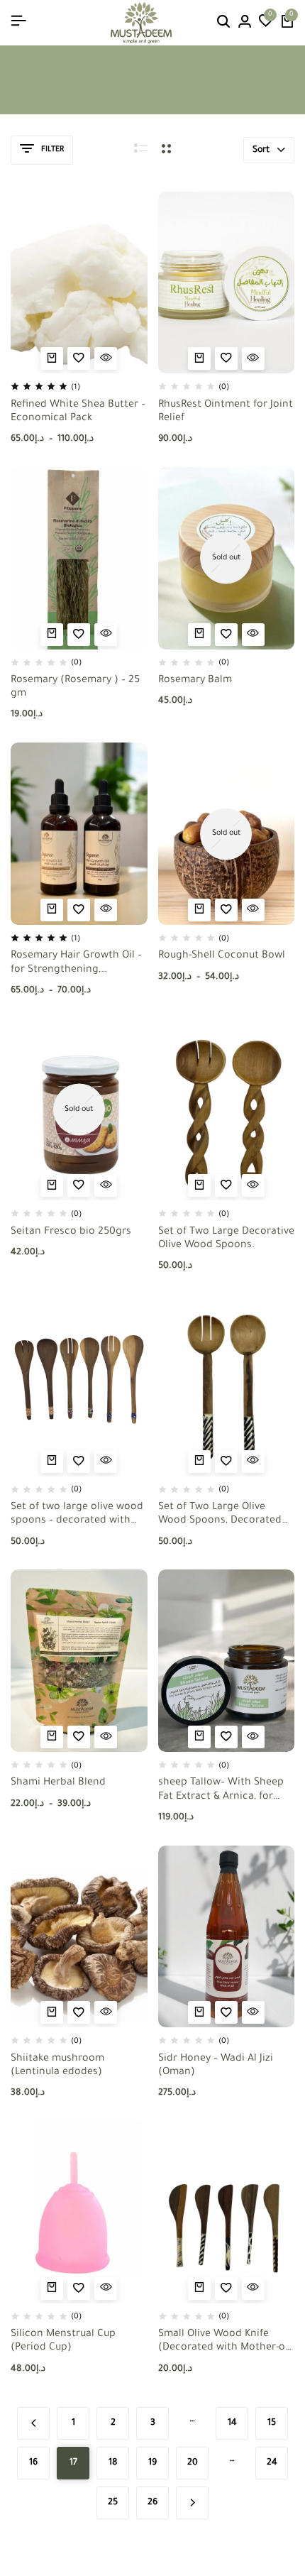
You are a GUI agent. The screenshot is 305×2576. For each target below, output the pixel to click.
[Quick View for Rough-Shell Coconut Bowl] (253, 910)
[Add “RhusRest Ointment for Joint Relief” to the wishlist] (226, 358)
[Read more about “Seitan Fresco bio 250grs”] (52, 1185)
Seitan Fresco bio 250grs (71, 1232)
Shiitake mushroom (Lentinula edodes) (57, 2066)
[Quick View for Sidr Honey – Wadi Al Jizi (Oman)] (253, 2012)
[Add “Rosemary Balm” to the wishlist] (226, 635)
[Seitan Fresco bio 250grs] (79, 1110)
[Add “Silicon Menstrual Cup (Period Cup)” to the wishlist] (79, 2289)
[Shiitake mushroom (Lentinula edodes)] (79, 1937)
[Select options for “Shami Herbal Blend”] (52, 1737)
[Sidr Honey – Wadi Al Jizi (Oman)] (227, 1937)
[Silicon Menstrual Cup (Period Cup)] (79, 2212)
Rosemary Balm (195, 681)
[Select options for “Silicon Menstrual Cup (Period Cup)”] (52, 2289)
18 (113, 2463)
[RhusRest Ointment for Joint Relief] (227, 283)
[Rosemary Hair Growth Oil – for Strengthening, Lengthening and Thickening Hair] (79, 834)
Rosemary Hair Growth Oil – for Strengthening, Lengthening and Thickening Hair (76, 964)
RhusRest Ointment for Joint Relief (226, 412)
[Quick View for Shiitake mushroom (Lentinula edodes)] (106, 2012)
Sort (261, 150)
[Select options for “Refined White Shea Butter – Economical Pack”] (52, 358)
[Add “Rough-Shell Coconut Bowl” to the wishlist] (226, 910)
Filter (52, 150)
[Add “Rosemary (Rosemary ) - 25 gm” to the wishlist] (79, 635)
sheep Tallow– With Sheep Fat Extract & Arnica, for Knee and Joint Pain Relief (221, 1791)
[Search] (223, 23)
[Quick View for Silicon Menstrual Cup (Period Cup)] (106, 2289)
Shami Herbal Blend (58, 1783)
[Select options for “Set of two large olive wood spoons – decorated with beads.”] (52, 1462)
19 (152, 2463)
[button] (266, 23)
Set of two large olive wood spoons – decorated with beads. (77, 1515)
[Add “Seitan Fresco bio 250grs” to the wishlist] (79, 1185)
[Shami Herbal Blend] (79, 1661)
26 (152, 2503)
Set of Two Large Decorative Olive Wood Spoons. (226, 1239)
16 (33, 2463)
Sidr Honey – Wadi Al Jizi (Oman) (216, 2066)
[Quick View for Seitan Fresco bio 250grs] (106, 1185)
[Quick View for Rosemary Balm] (253, 635)
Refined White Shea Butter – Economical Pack (78, 412)
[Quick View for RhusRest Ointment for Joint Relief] (253, 358)
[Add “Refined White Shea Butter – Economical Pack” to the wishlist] (79, 358)
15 (272, 2423)
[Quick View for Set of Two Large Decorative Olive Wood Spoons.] (253, 1185)
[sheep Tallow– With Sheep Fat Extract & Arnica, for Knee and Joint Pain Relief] (227, 1661)
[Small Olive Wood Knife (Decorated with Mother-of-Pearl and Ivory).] (227, 2212)
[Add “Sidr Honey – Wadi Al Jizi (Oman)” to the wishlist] (226, 2012)
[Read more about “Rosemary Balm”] (199, 635)
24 (272, 2463)
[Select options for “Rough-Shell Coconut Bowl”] (199, 910)
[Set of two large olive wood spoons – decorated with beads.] (79, 1385)
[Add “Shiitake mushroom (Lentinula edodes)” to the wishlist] (79, 2012)
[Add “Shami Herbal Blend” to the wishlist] (79, 1737)
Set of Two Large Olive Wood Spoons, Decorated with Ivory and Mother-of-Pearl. (220, 1515)
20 (193, 2463)
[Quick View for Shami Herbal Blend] (106, 1737)
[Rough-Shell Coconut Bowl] (227, 834)
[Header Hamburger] (18, 22)
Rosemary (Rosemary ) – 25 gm (75, 687)
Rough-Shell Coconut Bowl (222, 956)
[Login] (245, 23)
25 (113, 2503)
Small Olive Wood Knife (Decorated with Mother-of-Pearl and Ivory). (225, 2342)
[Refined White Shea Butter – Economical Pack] (79, 283)
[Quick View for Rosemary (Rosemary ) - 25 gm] (106, 635)
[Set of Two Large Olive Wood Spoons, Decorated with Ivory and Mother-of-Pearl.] (227, 1385)
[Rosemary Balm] (227, 558)
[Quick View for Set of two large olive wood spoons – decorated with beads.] (106, 1462)
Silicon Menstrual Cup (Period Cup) (63, 2341)
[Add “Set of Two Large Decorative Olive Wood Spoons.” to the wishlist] (226, 1185)
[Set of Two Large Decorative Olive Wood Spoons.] (227, 1110)
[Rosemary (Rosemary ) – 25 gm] (79, 558)
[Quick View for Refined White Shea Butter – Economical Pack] (106, 358)
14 (232, 2423)
